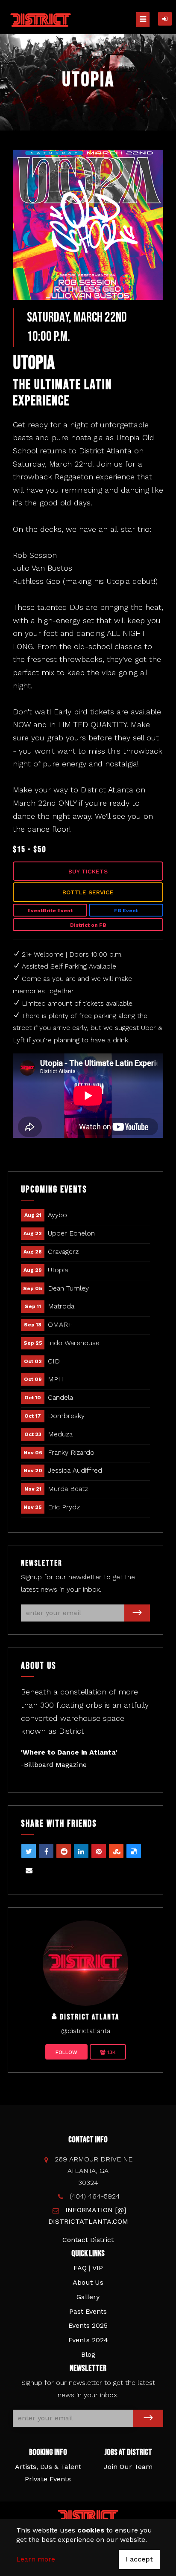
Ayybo (57, 1215)
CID (54, 1361)
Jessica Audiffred (75, 1470)
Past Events (88, 2311)
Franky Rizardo (71, 1452)
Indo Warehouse (74, 1343)
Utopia (58, 1270)
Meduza (60, 1434)
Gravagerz (63, 1252)
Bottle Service (88, 892)
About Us (88, 2282)
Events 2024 (88, 2340)
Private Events (48, 2479)
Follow (66, 2052)
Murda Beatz (68, 1489)
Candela (60, 1397)
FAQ (80, 2268)
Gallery (88, 2297)
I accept (139, 2559)
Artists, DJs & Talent (48, 2467)
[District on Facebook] (85, 1962)
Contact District (88, 2240)
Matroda (61, 1306)
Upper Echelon (71, 1233)
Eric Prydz (64, 1507)
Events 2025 (88, 2325)
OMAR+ (60, 1324)
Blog (88, 2354)
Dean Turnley (68, 1288)
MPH (56, 1379)
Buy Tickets (88, 871)
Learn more (36, 2559)
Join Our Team (128, 2467)
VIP (98, 2268)
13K (111, 2052)
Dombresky (66, 1416)
